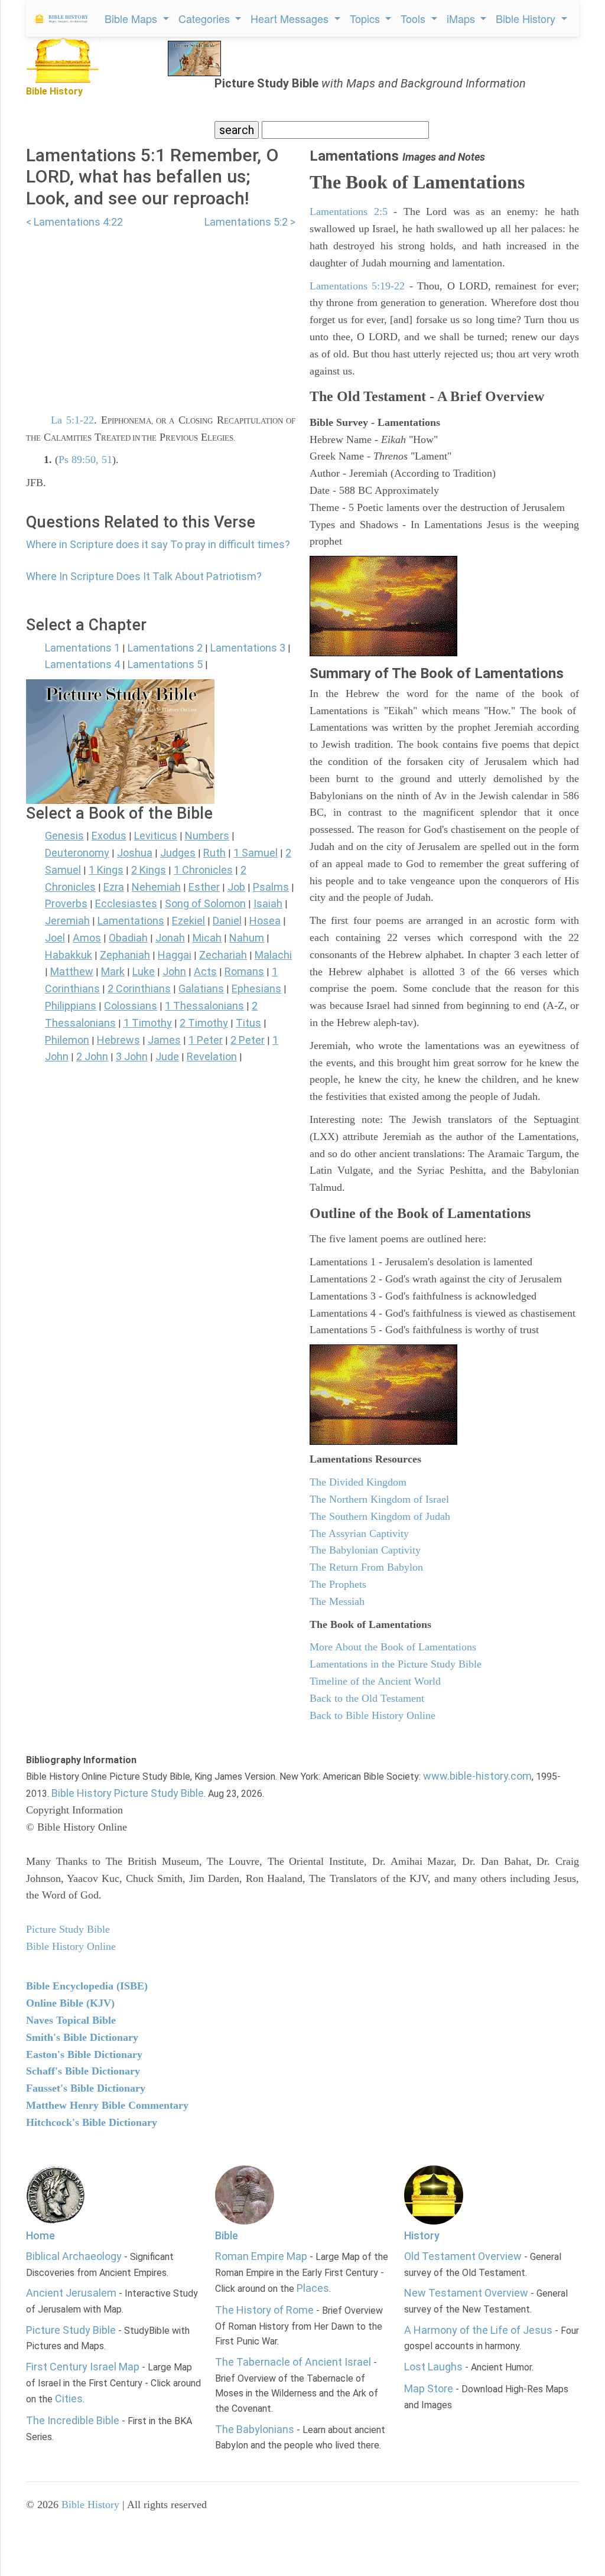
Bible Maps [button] (132, 18)
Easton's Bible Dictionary (84, 2054)
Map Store (429, 2388)
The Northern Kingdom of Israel (379, 1499)
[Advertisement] (161, 314)
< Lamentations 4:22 (74, 222)
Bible (227, 2235)
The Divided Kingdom (358, 1482)
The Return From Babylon (366, 1567)
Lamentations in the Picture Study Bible (396, 1664)
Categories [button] (206, 18)
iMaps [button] (462, 18)
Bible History (90, 2505)
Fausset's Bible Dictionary (86, 2088)
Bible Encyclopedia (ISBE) (87, 1986)
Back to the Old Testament (367, 1698)
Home (40, 2235)
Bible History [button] (527, 18)
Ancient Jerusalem (71, 2293)
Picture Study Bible (71, 2330)
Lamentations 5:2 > (250, 222)
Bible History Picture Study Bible (128, 1793)
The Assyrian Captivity (359, 1533)
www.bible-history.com (477, 1776)
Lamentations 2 (165, 648)
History (422, 2235)
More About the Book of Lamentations (393, 1647)
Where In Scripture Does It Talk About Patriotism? (144, 576)
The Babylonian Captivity (365, 1550)
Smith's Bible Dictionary (82, 2037)
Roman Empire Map (261, 2256)
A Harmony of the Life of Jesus (478, 2330)
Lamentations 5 (165, 664)
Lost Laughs (433, 2367)
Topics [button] (366, 18)
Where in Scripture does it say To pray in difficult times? (158, 544)
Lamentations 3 (248, 648)
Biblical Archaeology (74, 2256)
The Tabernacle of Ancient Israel (293, 2362)
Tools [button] (414, 18)
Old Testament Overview (463, 2256)
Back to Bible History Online (373, 1715)
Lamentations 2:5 (349, 211)
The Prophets (338, 1584)
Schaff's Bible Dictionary (83, 2071)
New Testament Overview (466, 2293)
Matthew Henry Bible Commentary (107, 2105)
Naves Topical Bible (71, 2020)
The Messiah (337, 1601)
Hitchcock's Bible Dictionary (92, 2122)
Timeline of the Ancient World (375, 1681)
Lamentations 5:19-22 (357, 286)
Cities (69, 2398)
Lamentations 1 (82, 648)
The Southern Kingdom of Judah (380, 1516)
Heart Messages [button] (291, 18)
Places (313, 2288)
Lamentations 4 (82, 664)
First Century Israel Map (83, 2367)
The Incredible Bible (73, 2420)
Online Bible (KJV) (70, 2003)
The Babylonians (255, 2429)
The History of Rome (264, 2310)
